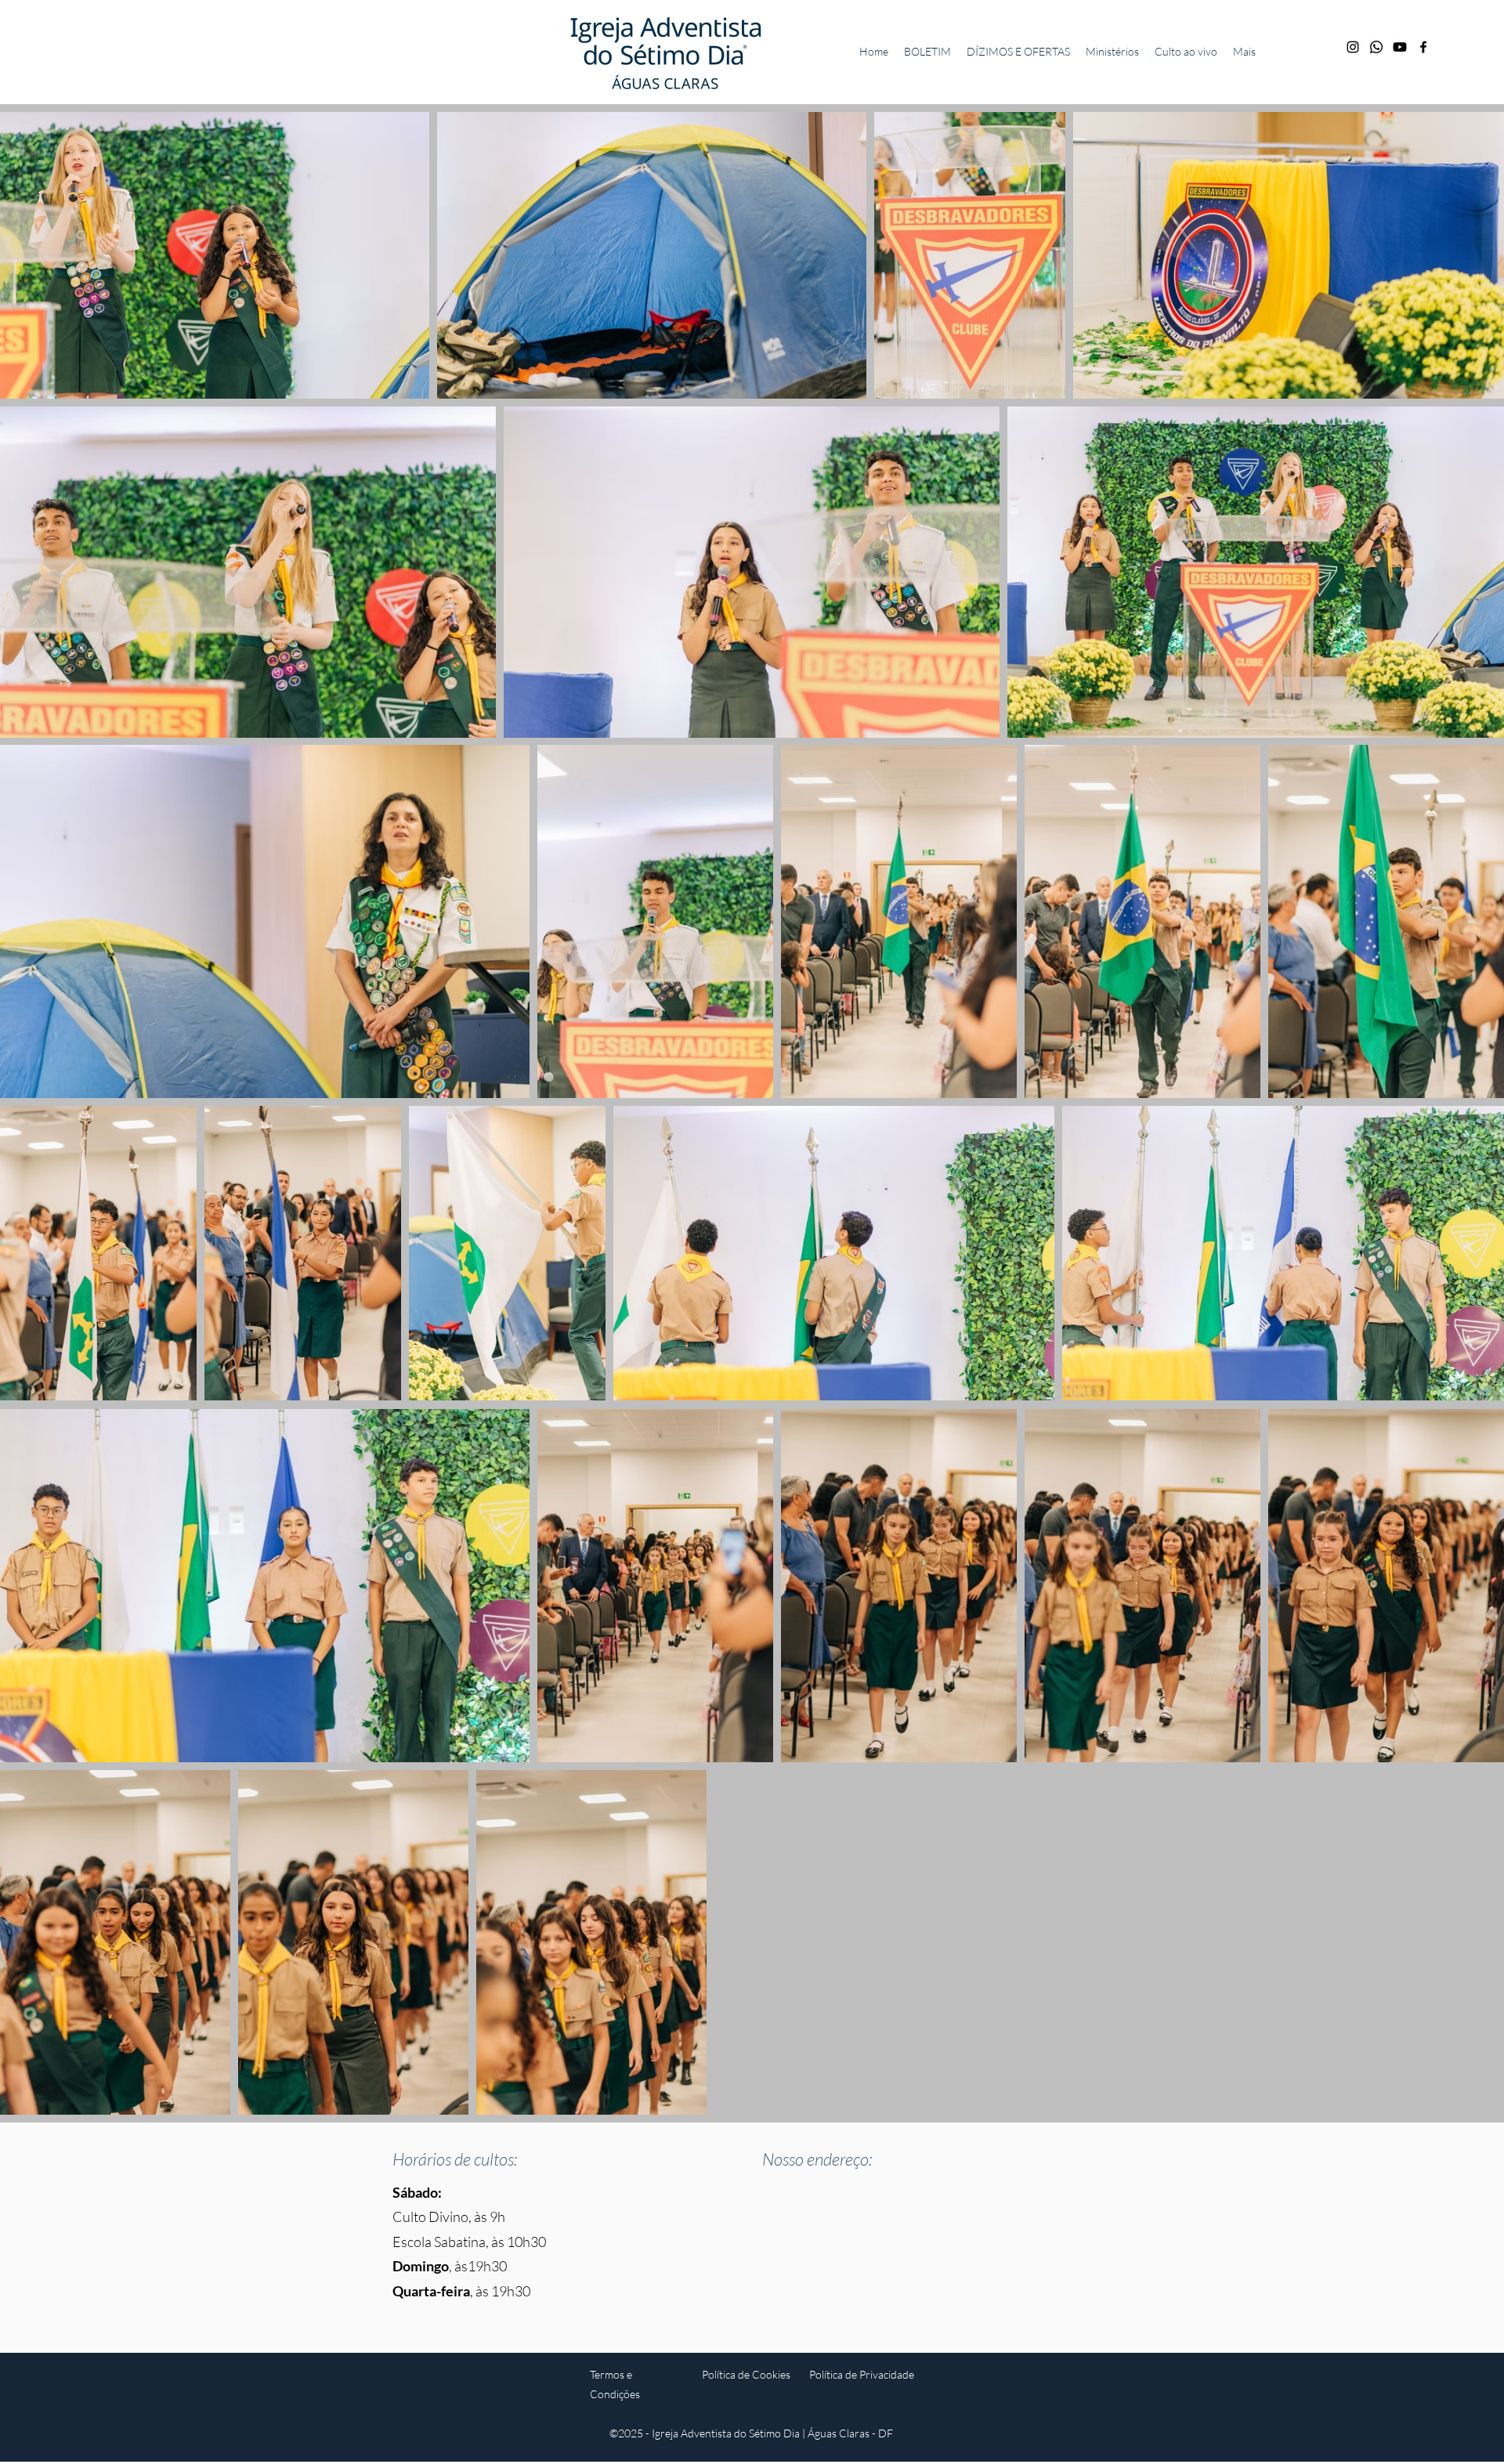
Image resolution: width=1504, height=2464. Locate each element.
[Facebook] (1423, 47)
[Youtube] (1400, 47)
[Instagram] (1353, 47)
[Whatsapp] (1376, 47)
